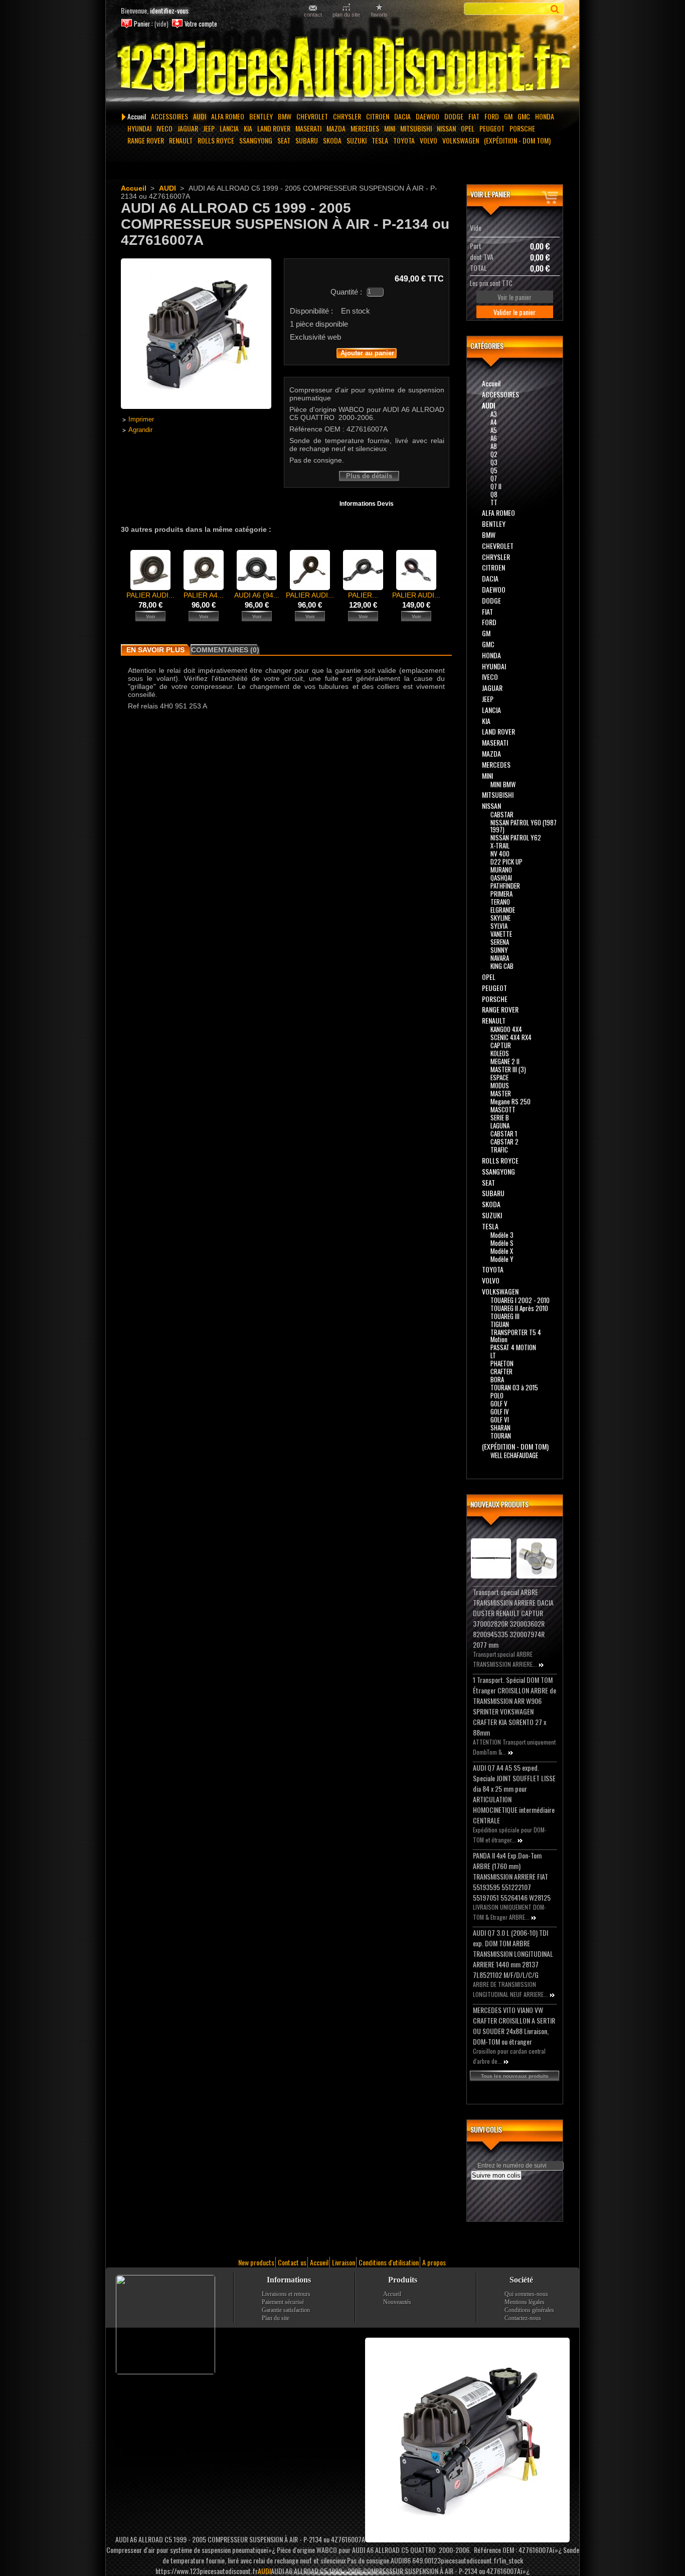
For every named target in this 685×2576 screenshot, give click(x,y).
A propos (434, 2262)
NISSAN (446, 128)
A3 (494, 414)
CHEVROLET (312, 116)
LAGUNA (500, 1125)
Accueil (137, 116)
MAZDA (336, 128)
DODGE (454, 116)
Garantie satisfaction (286, 2310)
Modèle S (502, 1243)
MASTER (501, 1093)
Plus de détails (369, 476)
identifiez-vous (169, 10)
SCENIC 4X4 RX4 (511, 1037)
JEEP (209, 128)
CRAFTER (501, 1371)
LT (493, 1355)
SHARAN (500, 1427)
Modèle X (502, 1251)
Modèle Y (502, 1259)
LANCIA (229, 128)
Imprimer (141, 419)
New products (256, 2262)
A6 (494, 438)
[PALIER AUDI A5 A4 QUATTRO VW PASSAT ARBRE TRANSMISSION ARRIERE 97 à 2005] (310, 588)
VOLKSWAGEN (461, 140)
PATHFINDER (505, 886)
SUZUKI (357, 140)
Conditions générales (529, 2310)
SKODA (332, 140)
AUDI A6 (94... (257, 595)
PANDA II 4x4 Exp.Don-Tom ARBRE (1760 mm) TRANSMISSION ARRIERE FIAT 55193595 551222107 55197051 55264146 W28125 (512, 1876)
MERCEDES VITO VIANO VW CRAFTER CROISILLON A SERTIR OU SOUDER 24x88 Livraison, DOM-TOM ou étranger (514, 2026)
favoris (379, 14)
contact (313, 14)
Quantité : (346, 292)
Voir (151, 616)
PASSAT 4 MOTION (513, 1347)
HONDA (545, 116)
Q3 (494, 462)
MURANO (501, 870)
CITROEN (378, 116)
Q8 (494, 494)
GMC (524, 116)
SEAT (284, 140)
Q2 (494, 454)
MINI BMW (503, 784)
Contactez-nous (523, 2318)
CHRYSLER (347, 116)
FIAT (474, 116)
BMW (285, 116)
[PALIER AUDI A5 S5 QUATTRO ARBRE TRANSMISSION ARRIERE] (416, 588)
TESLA (380, 140)
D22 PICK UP (506, 862)
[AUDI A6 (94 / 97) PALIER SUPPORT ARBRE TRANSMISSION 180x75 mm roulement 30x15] (257, 588)
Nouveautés (397, 2302)
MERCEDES (365, 128)
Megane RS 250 (510, 1101)
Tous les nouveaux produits (515, 2076)
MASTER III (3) (508, 1069)
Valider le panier (515, 312)
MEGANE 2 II (505, 1061)
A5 (494, 430)
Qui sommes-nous (526, 2294)
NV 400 (500, 853)
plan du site (346, 14)
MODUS (500, 1085)
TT (494, 502)
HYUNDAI (139, 128)
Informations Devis (367, 504)
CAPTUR (501, 1045)
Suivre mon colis (496, 2175)
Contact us (292, 2262)
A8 (494, 446)
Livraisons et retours (286, 2294)
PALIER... (363, 595)
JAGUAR (188, 128)
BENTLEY (261, 116)
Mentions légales (525, 2302)
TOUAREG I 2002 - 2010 (520, 1300)
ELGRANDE (503, 910)
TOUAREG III (505, 1316)
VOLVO (429, 140)
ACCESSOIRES (169, 116)
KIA (248, 128)
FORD (492, 116)
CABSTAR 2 (504, 1141)
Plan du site (276, 2318)
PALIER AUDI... (150, 595)
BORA (497, 1379)
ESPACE (499, 1077)
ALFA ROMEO (228, 116)
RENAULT (181, 140)
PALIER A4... (204, 595)
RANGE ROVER (146, 140)
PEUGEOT (492, 128)
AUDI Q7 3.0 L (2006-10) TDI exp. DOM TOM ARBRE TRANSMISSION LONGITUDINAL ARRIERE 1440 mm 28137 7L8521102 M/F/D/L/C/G (513, 1954)
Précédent (123, 569)
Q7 (494, 478)
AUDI (200, 116)
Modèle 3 (502, 1235)
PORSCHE (522, 128)
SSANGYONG (256, 140)
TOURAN (501, 1436)
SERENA (500, 942)
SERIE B (500, 1117)
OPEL (468, 128)
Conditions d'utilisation (389, 2262)
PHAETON (502, 1363)
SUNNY (499, 950)
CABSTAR (502, 814)
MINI (390, 128)
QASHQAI (501, 878)
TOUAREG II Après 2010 (519, 1308)
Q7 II (496, 486)
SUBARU (307, 140)
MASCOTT (503, 1109)
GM (508, 116)
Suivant (446, 569)
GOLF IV (500, 1411)
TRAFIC (499, 1150)
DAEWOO (427, 116)
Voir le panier (490, 194)
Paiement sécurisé (283, 2302)
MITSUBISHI (416, 128)
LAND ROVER (274, 128)
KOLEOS (500, 1053)
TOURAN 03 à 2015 (514, 1387)
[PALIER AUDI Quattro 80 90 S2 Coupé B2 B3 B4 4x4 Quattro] (150, 588)
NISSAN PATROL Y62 (516, 837)
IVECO (164, 128)
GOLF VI (500, 1419)
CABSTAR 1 (504, 1133)
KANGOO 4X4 (506, 1029)
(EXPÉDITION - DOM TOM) (517, 140)
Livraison (344, 2262)
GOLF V (499, 1403)
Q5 (494, 470)
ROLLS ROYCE (216, 140)
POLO (497, 1395)
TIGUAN (500, 1324)
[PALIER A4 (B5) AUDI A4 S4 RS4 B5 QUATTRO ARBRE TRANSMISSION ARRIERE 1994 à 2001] (204, 588)
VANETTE (501, 934)
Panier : (143, 24)
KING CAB (502, 966)
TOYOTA (404, 140)
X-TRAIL (500, 845)
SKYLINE (500, 918)
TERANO (500, 902)
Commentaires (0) (225, 650)
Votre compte (201, 24)
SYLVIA (499, 926)
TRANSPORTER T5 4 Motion (516, 1336)
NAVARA (500, 958)
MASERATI (308, 128)
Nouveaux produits (499, 1504)
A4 (494, 422)
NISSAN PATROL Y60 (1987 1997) (524, 826)
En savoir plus (155, 650)
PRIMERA (501, 894)
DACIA (402, 116)
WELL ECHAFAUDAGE (514, 1455)
